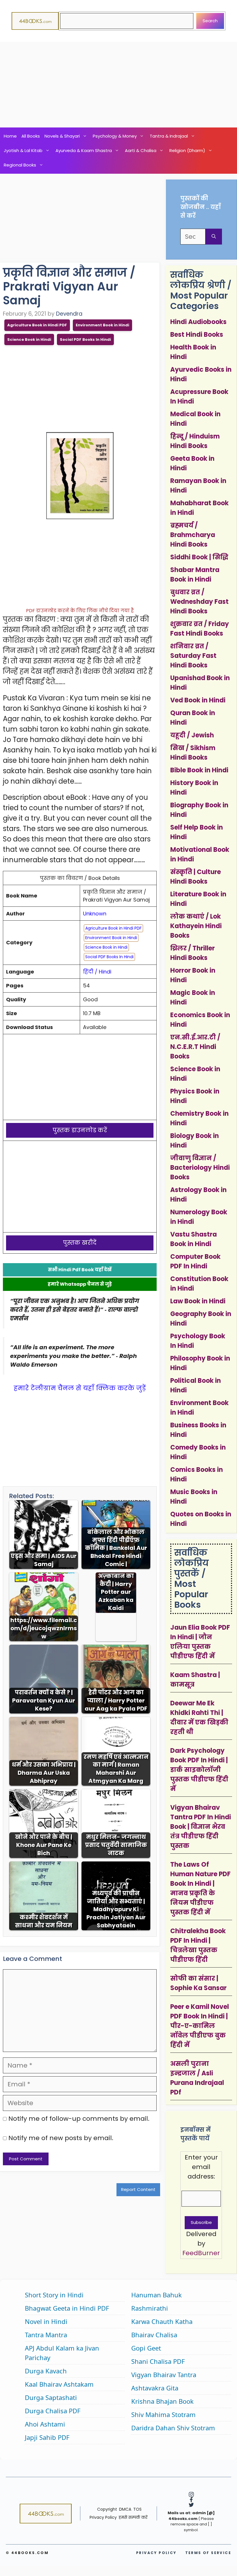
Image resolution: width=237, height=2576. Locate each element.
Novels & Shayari (62, 136)
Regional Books (20, 165)
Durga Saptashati (51, 2397)
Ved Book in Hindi (198, 700)
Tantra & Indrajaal (169, 136)
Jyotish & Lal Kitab (23, 150)
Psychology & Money (115, 136)
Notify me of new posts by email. (61, 2138)
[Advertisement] (118, 85)
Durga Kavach (46, 2371)
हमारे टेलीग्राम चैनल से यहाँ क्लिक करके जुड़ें (80, 1388)
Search (210, 21)
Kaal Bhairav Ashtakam (59, 2384)
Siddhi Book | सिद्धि (199, 557)
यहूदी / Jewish (192, 735)
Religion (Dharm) (187, 150)
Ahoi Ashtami (45, 2424)
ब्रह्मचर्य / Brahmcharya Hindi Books (193, 535)
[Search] (214, 237)
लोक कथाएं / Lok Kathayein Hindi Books (196, 926)
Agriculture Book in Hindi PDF (37, 325)
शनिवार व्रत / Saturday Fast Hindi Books (193, 656)
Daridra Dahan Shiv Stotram (173, 2428)
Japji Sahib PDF (47, 2437)
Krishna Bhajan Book (162, 2401)
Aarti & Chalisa (141, 150)
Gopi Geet (146, 2348)
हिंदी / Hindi (97, 972)
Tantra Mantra (46, 2335)
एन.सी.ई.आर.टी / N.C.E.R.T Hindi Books (195, 1047)
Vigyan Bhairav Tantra (164, 2375)
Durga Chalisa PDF (53, 2411)
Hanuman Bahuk (157, 2295)
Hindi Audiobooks (198, 322)
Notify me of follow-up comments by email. (79, 2119)
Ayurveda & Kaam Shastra (84, 150)
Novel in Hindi (46, 2321)
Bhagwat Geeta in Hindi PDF (67, 2308)
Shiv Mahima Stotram (163, 2414)
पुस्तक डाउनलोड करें (80, 1130)
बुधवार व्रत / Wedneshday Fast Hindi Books (199, 602)
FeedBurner (201, 2253)
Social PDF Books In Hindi (85, 339)
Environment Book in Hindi (102, 325)
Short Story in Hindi (54, 2295)
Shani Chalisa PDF (158, 2361)
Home (10, 136)
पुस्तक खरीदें (80, 1243)
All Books (31, 136)
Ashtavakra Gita (155, 2388)
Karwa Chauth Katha (162, 2321)
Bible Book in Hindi (199, 770)
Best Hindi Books (197, 335)
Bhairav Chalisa (154, 2335)
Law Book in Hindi (198, 1301)
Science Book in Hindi (29, 339)
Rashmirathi (150, 2308)
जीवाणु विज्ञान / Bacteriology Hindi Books (200, 1168)
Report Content (138, 2189)
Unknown (95, 914)
